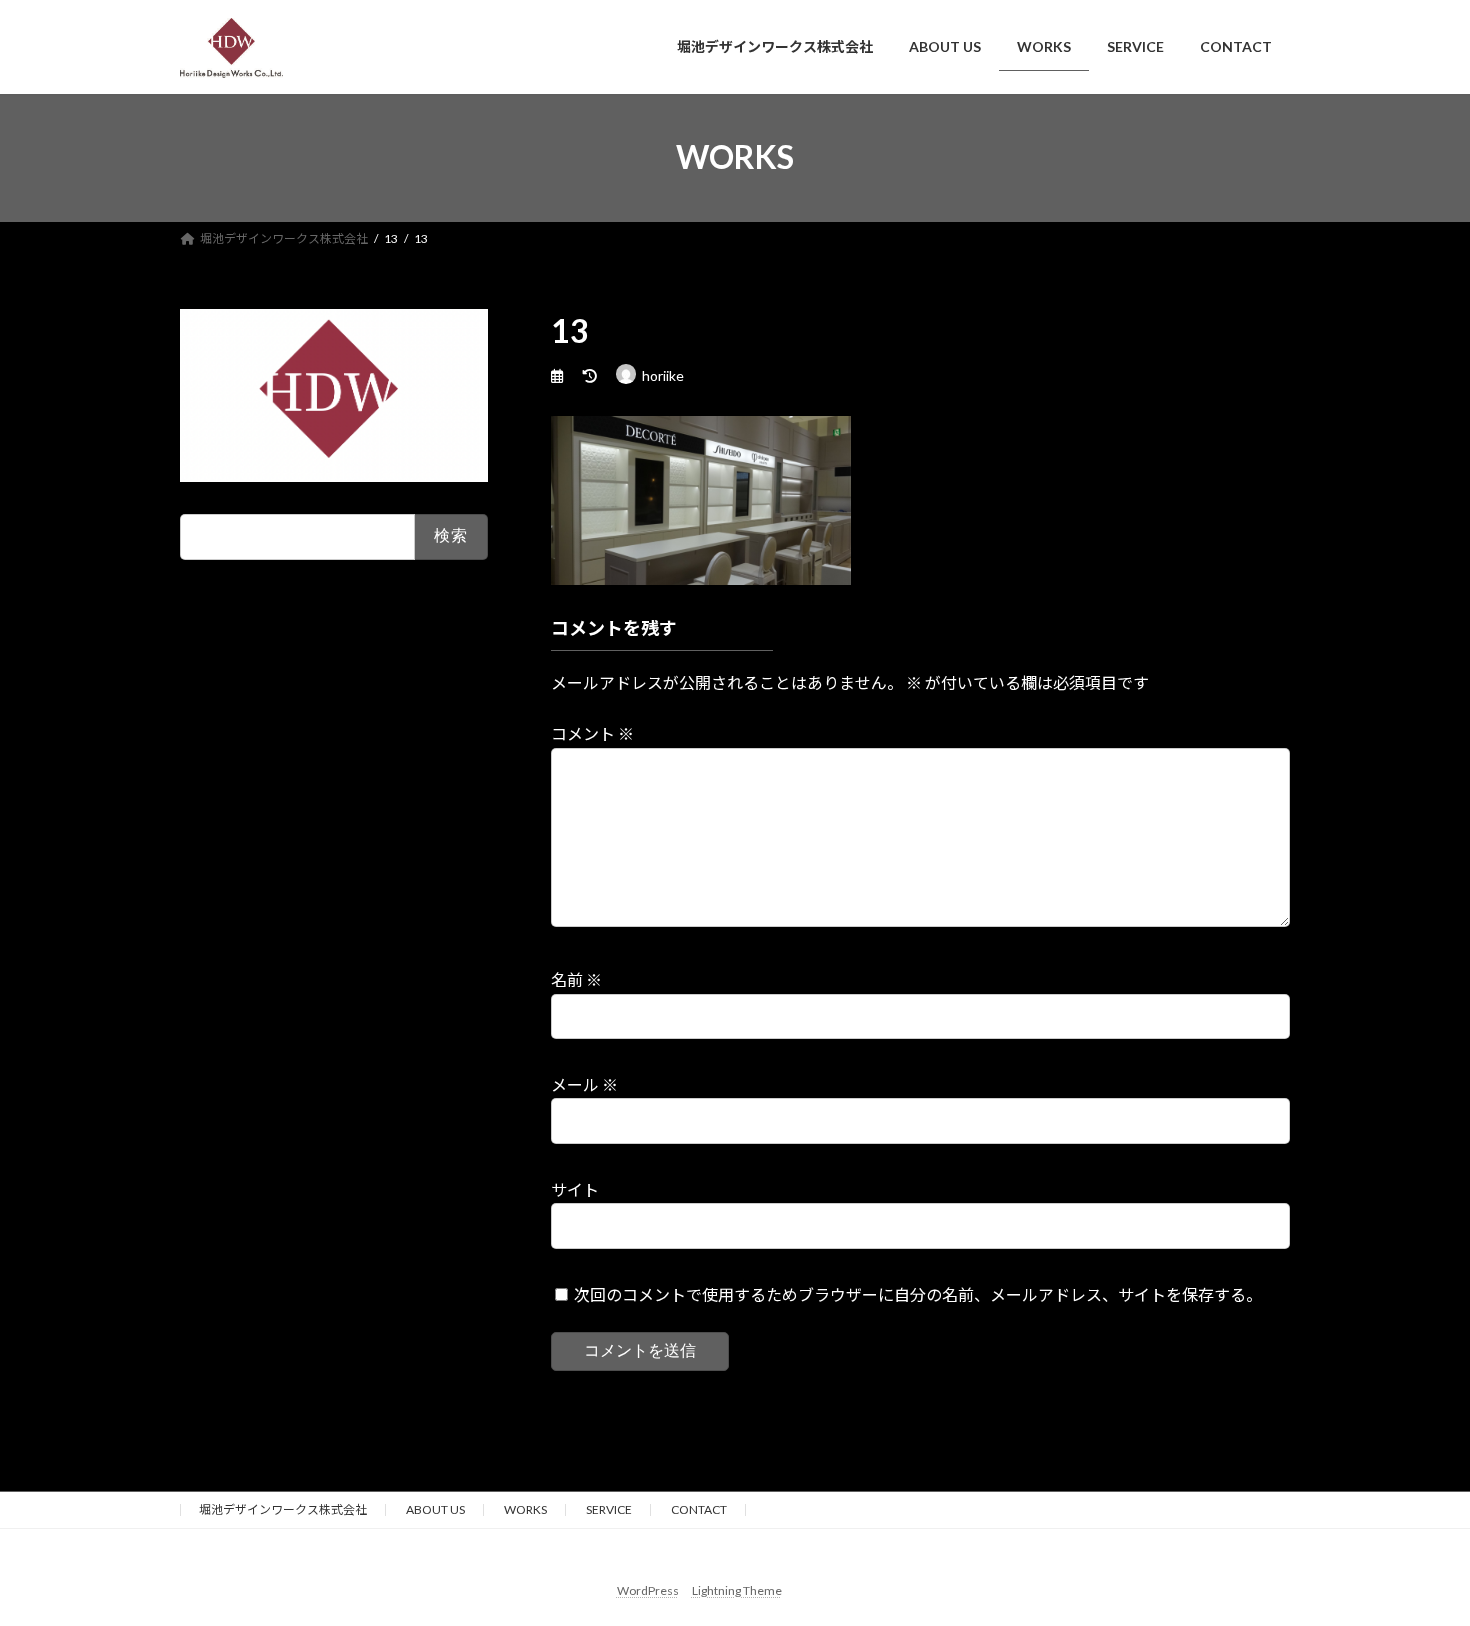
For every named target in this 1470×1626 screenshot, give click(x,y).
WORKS (525, 1509)
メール (584, 1084)
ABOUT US (435, 1509)
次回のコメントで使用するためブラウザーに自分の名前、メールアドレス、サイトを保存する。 (918, 1294)
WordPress (648, 1590)
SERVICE (609, 1509)
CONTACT (699, 1509)
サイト (575, 1189)
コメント (592, 733)
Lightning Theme (737, 1590)
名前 (576, 979)
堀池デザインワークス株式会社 (283, 1509)
